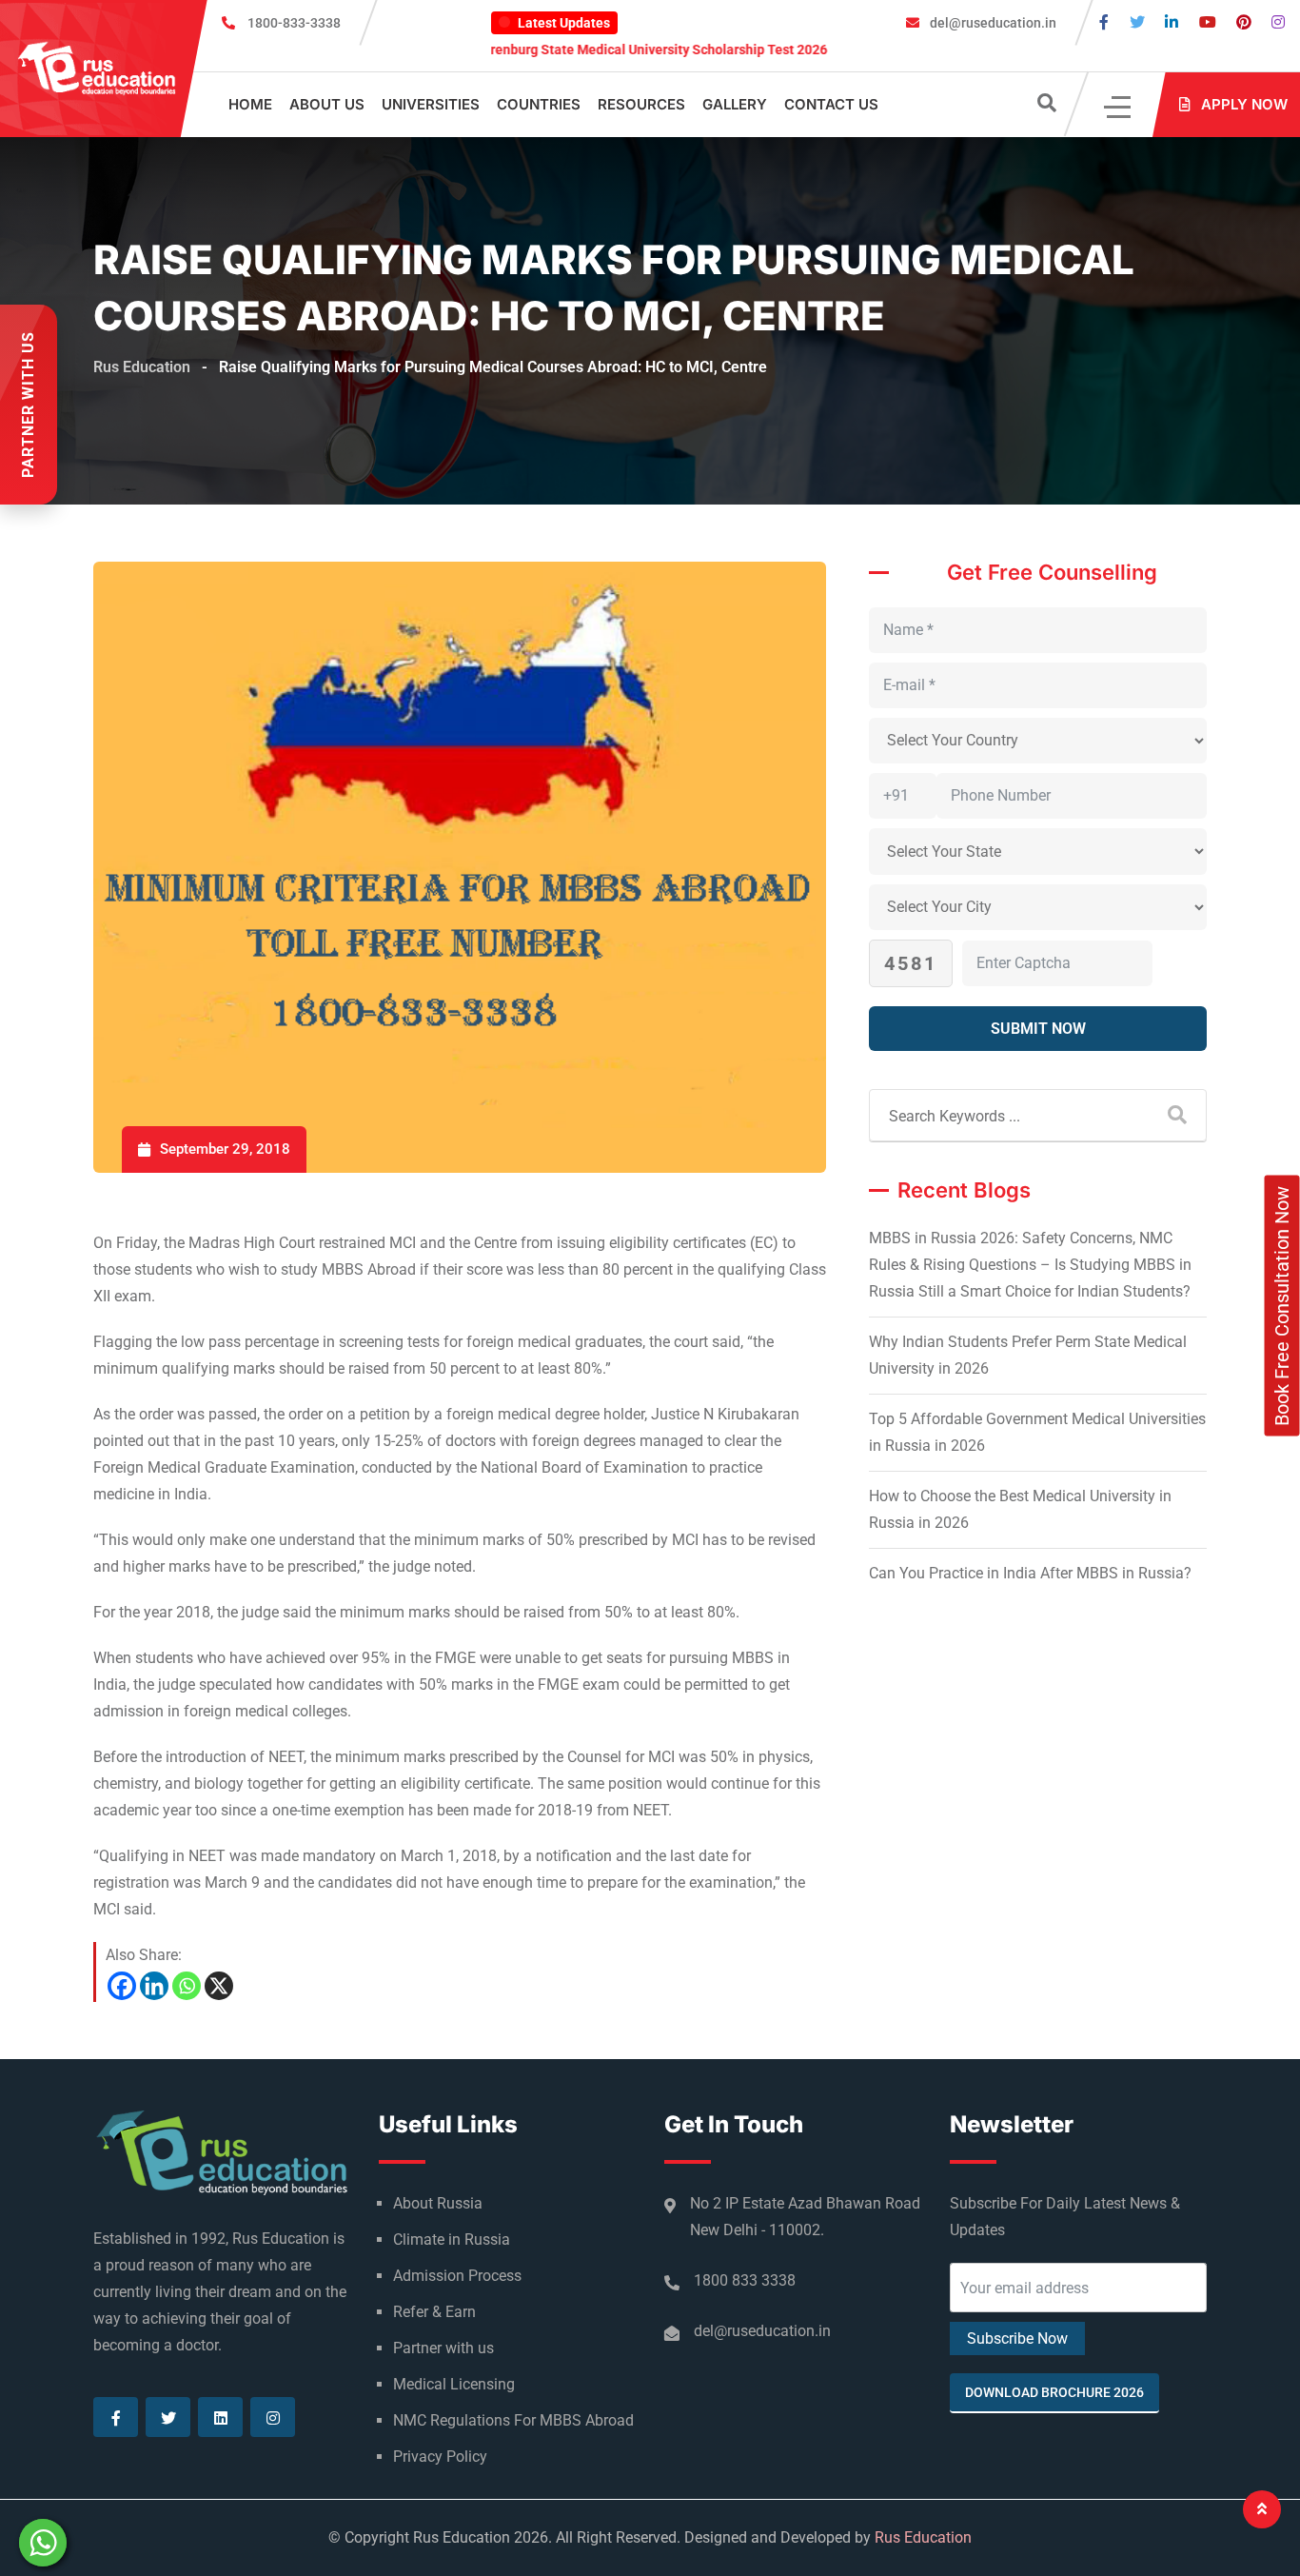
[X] (219, 1986)
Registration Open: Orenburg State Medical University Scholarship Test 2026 (531, 50)
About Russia (438, 2203)
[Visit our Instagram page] (1278, 22)
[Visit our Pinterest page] (1244, 22)
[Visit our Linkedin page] (1172, 22)
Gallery (735, 104)
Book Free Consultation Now (1282, 1306)
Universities (431, 104)
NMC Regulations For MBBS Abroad (513, 2420)
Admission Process (457, 2276)
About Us (327, 104)
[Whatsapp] (187, 1986)
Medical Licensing (454, 2384)
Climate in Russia (452, 2239)
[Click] (1119, 105)
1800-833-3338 (294, 23)
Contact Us (831, 104)
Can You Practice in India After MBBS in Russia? (1030, 1573)
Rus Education (923, 2537)
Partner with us (443, 2348)
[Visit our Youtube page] (1208, 22)
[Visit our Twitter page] (1137, 22)
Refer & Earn (434, 2312)
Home (250, 104)
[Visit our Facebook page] (1104, 22)
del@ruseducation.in (992, 23)
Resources (641, 104)
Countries (539, 104)
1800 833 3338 (745, 2280)
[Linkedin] (154, 1986)
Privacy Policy (440, 2457)
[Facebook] (122, 1986)
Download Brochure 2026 (1054, 2392)
